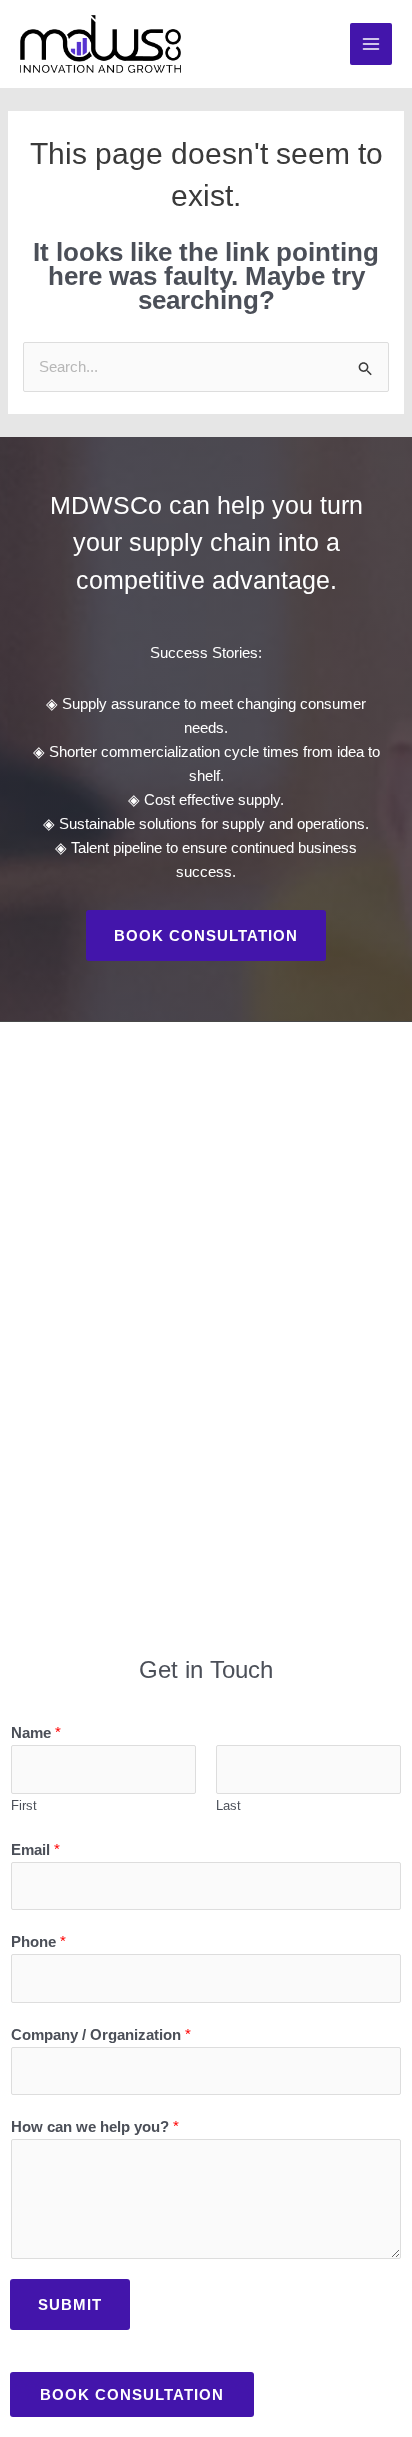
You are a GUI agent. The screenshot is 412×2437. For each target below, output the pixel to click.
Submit (70, 2304)
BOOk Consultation (132, 2394)
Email (35, 1849)
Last (228, 1805)
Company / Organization (101, 2034)
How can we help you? (95, 2126)
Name (36, 1732)
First (24, 1805)
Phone (38, 1941)
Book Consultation (206, 935)
